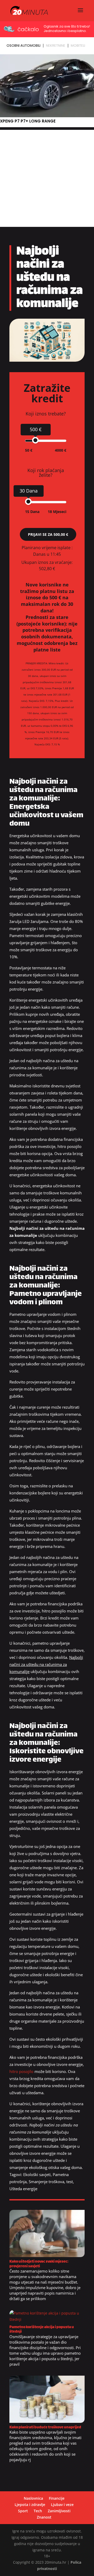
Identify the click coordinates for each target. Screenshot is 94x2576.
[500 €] (35, 440)
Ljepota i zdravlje (30, 2505)
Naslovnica (33, 2498)
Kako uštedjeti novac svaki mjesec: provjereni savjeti (39, 2264)
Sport (23, 2511)
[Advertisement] (47, 177)
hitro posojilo (21, 2071)
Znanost (44, 2517)
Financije (57, 2498)
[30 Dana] (28, 502)
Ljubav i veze (62, 2505)
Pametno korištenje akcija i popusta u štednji (42, 2329)
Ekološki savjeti (37, 2174)
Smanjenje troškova (46, 2182)
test (70, 2182)
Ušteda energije (23, 2189)
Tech (38, 2511)
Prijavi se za (48, 534)
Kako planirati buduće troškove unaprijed (45, 2427)
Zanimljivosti (59, 2511)
